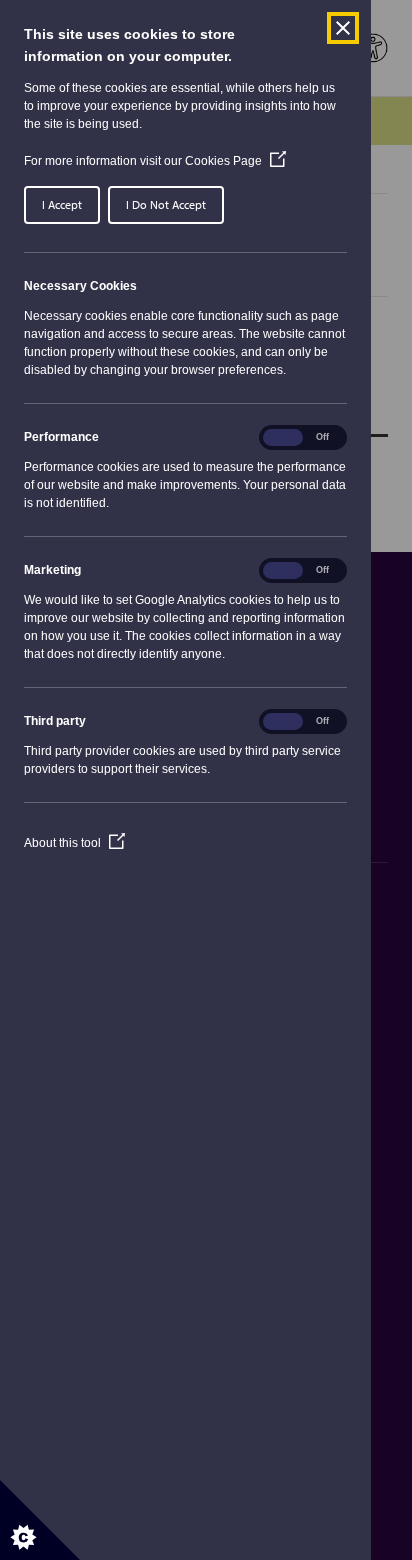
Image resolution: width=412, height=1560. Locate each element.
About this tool (74, 843)
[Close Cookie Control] (343, 28)
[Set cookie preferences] (40, 1520)
